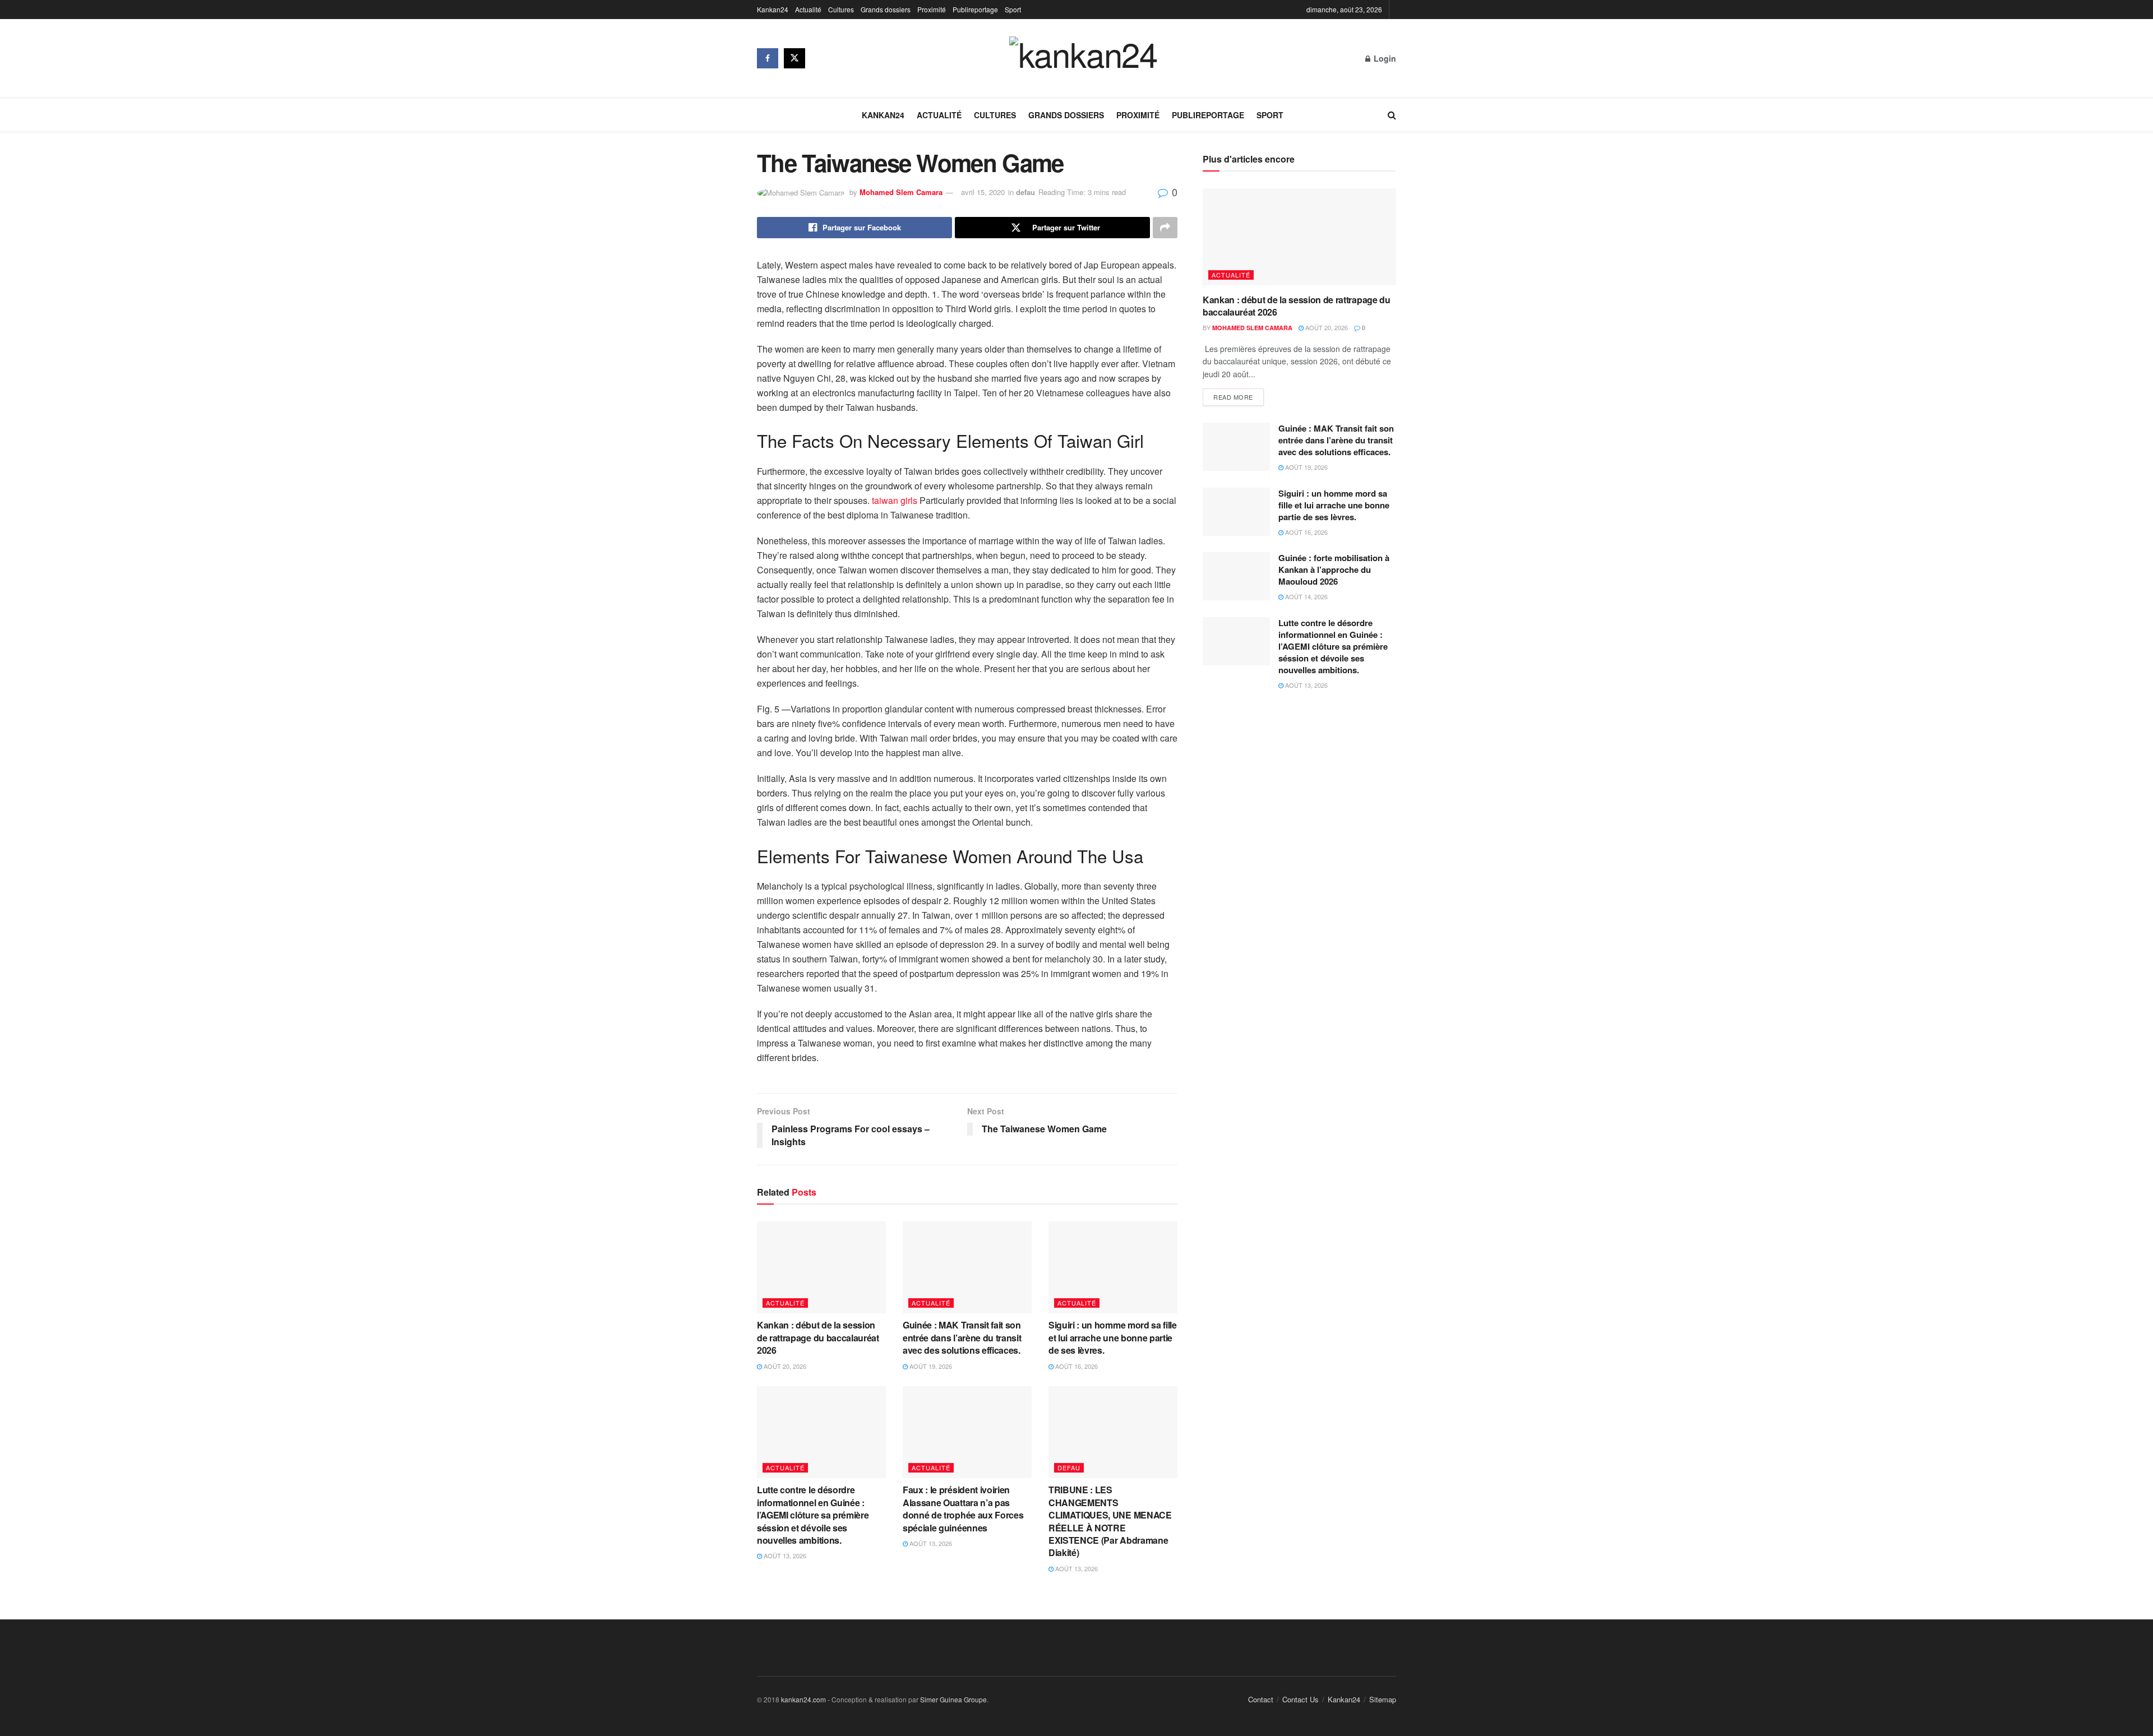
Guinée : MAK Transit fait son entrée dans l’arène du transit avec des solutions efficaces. (964, 1337)
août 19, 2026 (930, 1366)
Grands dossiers (886, 9)
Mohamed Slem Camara (901, 192)
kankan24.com (803, 1699)
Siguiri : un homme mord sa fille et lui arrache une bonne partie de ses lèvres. (1113, 1337)
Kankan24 (773, 9)
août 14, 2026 (1306, 596)
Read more (1233, 397)
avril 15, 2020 (983, 192)
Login (1384, 58)
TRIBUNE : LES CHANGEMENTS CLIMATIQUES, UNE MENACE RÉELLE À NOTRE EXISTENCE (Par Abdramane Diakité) (1110, 1521)
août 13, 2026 (784, 1556)
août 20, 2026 (784, 1366)
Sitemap (1383, 1699)
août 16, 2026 (1076, 1366)
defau (1025, 192)
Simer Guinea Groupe (953, 1699)
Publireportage (975, 9)
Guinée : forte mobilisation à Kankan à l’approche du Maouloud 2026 (1334, 570)
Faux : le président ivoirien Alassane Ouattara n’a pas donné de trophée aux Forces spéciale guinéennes (963, 1508)
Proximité (932, 9)
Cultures (841, 9)
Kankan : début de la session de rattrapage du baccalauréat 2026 (818, 1337)
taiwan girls (895, 500)
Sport (1013, 9)
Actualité (808, 9)
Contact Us (1300, 1699)
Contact (1261, 1699)
